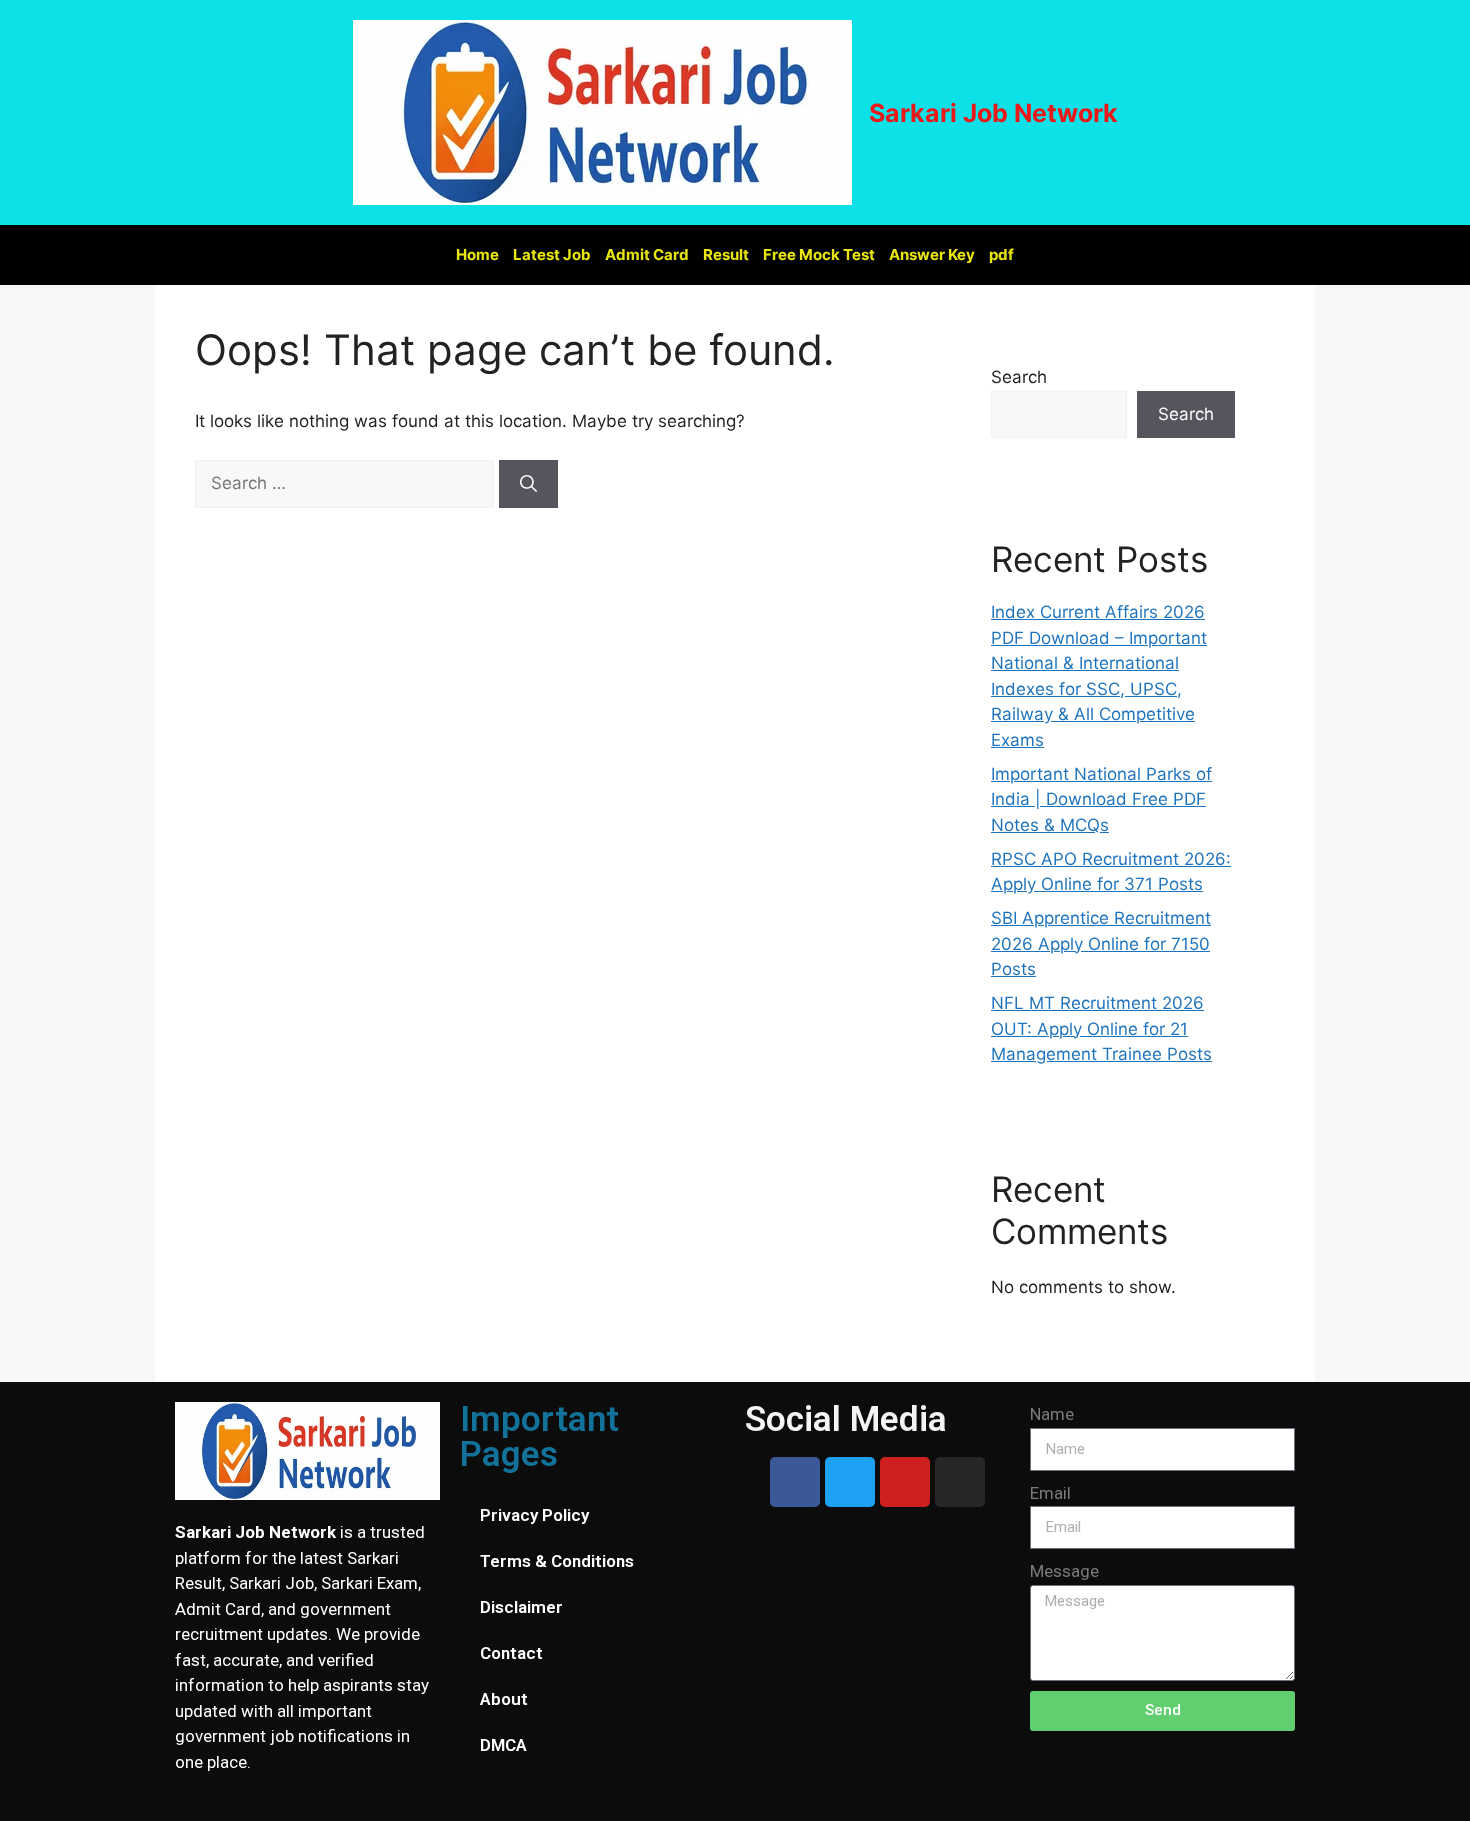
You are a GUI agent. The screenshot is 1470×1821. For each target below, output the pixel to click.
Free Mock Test (819, 254)
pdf (1001, 254)
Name (1052, 1414)
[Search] (528, 484)
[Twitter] (850, 1482)
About (504, 1699)
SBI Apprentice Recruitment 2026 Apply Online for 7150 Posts (1101, 943)
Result (726, 254)
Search (1019, 377)
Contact (511, 1653)
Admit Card (647, 254)
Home (477, 254)
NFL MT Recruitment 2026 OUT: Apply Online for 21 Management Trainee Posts (1101, 1028)
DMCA (503, 1745)
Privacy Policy (534, 1515)
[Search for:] (347, 483)
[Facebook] (795, 1482)
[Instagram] (960, 1482)
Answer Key (932, 254)
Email (1050, 1493)
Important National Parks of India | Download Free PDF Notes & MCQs (1101, 799)
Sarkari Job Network (993, 113)
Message (1064, 1571)
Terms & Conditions (557, 1561)
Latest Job (552, 254)
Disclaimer (521, 1607)
